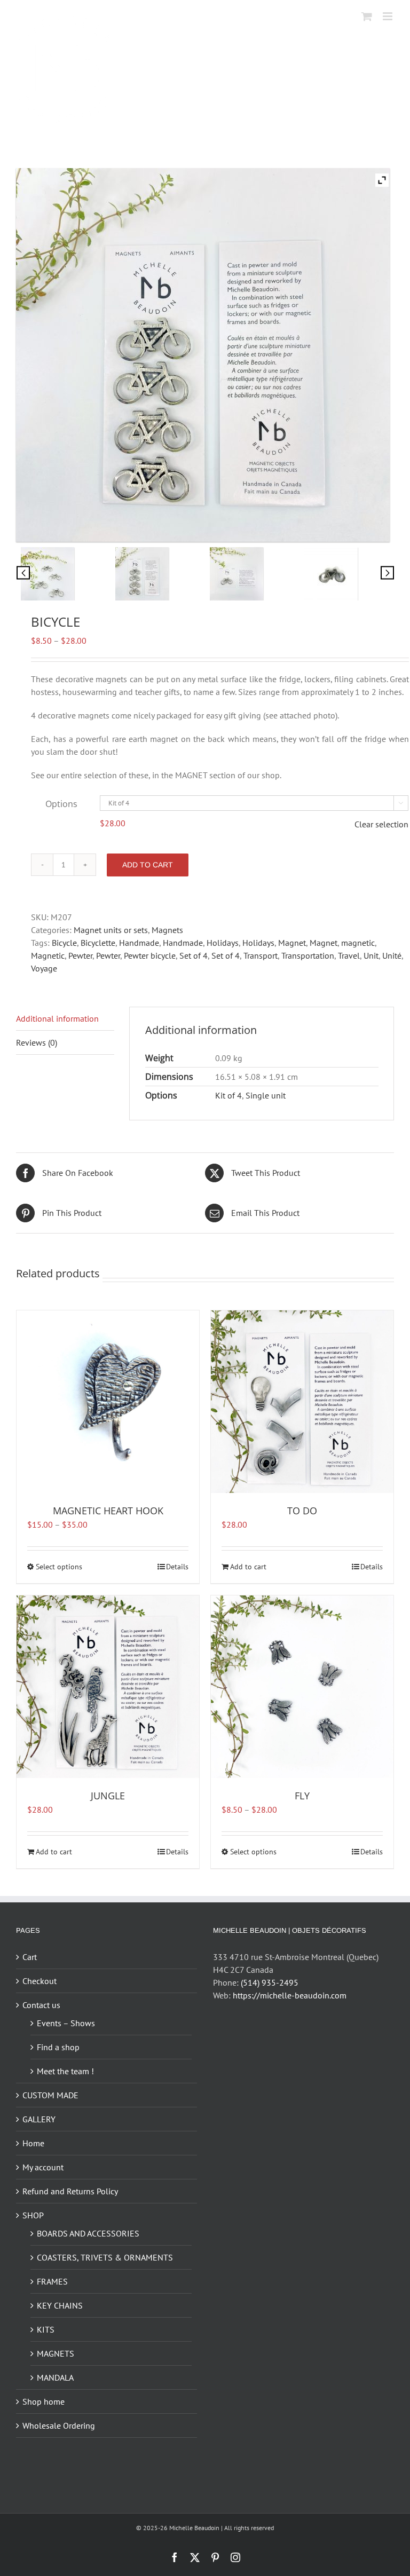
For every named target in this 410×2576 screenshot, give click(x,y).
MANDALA (55, 2377)
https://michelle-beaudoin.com (290, 1995)
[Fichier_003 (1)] (63, 574)
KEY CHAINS (60, 2305)
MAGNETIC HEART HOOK (108, 1511)
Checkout (40, 1981)
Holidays (223, 943)
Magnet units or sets (111, 930)
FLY (302, 1796)
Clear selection (381, 824)
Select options (59, 1567)
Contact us (41, 2005)
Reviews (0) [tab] (37, 1042)
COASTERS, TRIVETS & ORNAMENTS (105, 2257)
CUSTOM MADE (50, 2095)
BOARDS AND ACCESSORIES (88, 2233)
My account (43, 2167)
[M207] (347, 574)
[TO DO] (302, 1402)
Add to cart (148, 865)
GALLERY (39, 2119)
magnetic (358, 943)
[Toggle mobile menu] (388, 16)
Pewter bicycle (150, 955)
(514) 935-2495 (270, 1982)
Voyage (44, 968)
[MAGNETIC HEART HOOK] (108, 1402)
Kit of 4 (228, 1095)
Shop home (44, 2401)
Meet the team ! (65, 2071)
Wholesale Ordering (59, 2425)
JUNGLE (108, 1796)
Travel (349, 955)
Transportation (308, 955)
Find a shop (58, 2047)
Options (61, 804)
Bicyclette (98, 943)
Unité (392, 955)
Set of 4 (194, 955)
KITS (46, 2329)
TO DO (302, 1511)
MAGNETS (56, 2353)
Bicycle (64, 943)
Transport (261, 955)
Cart (30, 1957)
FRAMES (52, 2281)
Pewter (80, 955)
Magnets (167, 930)
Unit (371, 955)
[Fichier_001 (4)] (158, 574)
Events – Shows (66, 2023)
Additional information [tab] (57, 1018)
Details (177, 1567)
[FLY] (302, 1687)
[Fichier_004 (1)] (252, 574)
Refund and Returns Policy (70, 2191)
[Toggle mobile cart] (367, 16)
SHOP (33, 2215)
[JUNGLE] (108, 1687)
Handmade (139, 943)
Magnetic (48, 955)
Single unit (266, 1095)
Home (33, 2143)
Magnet (292, 943)
